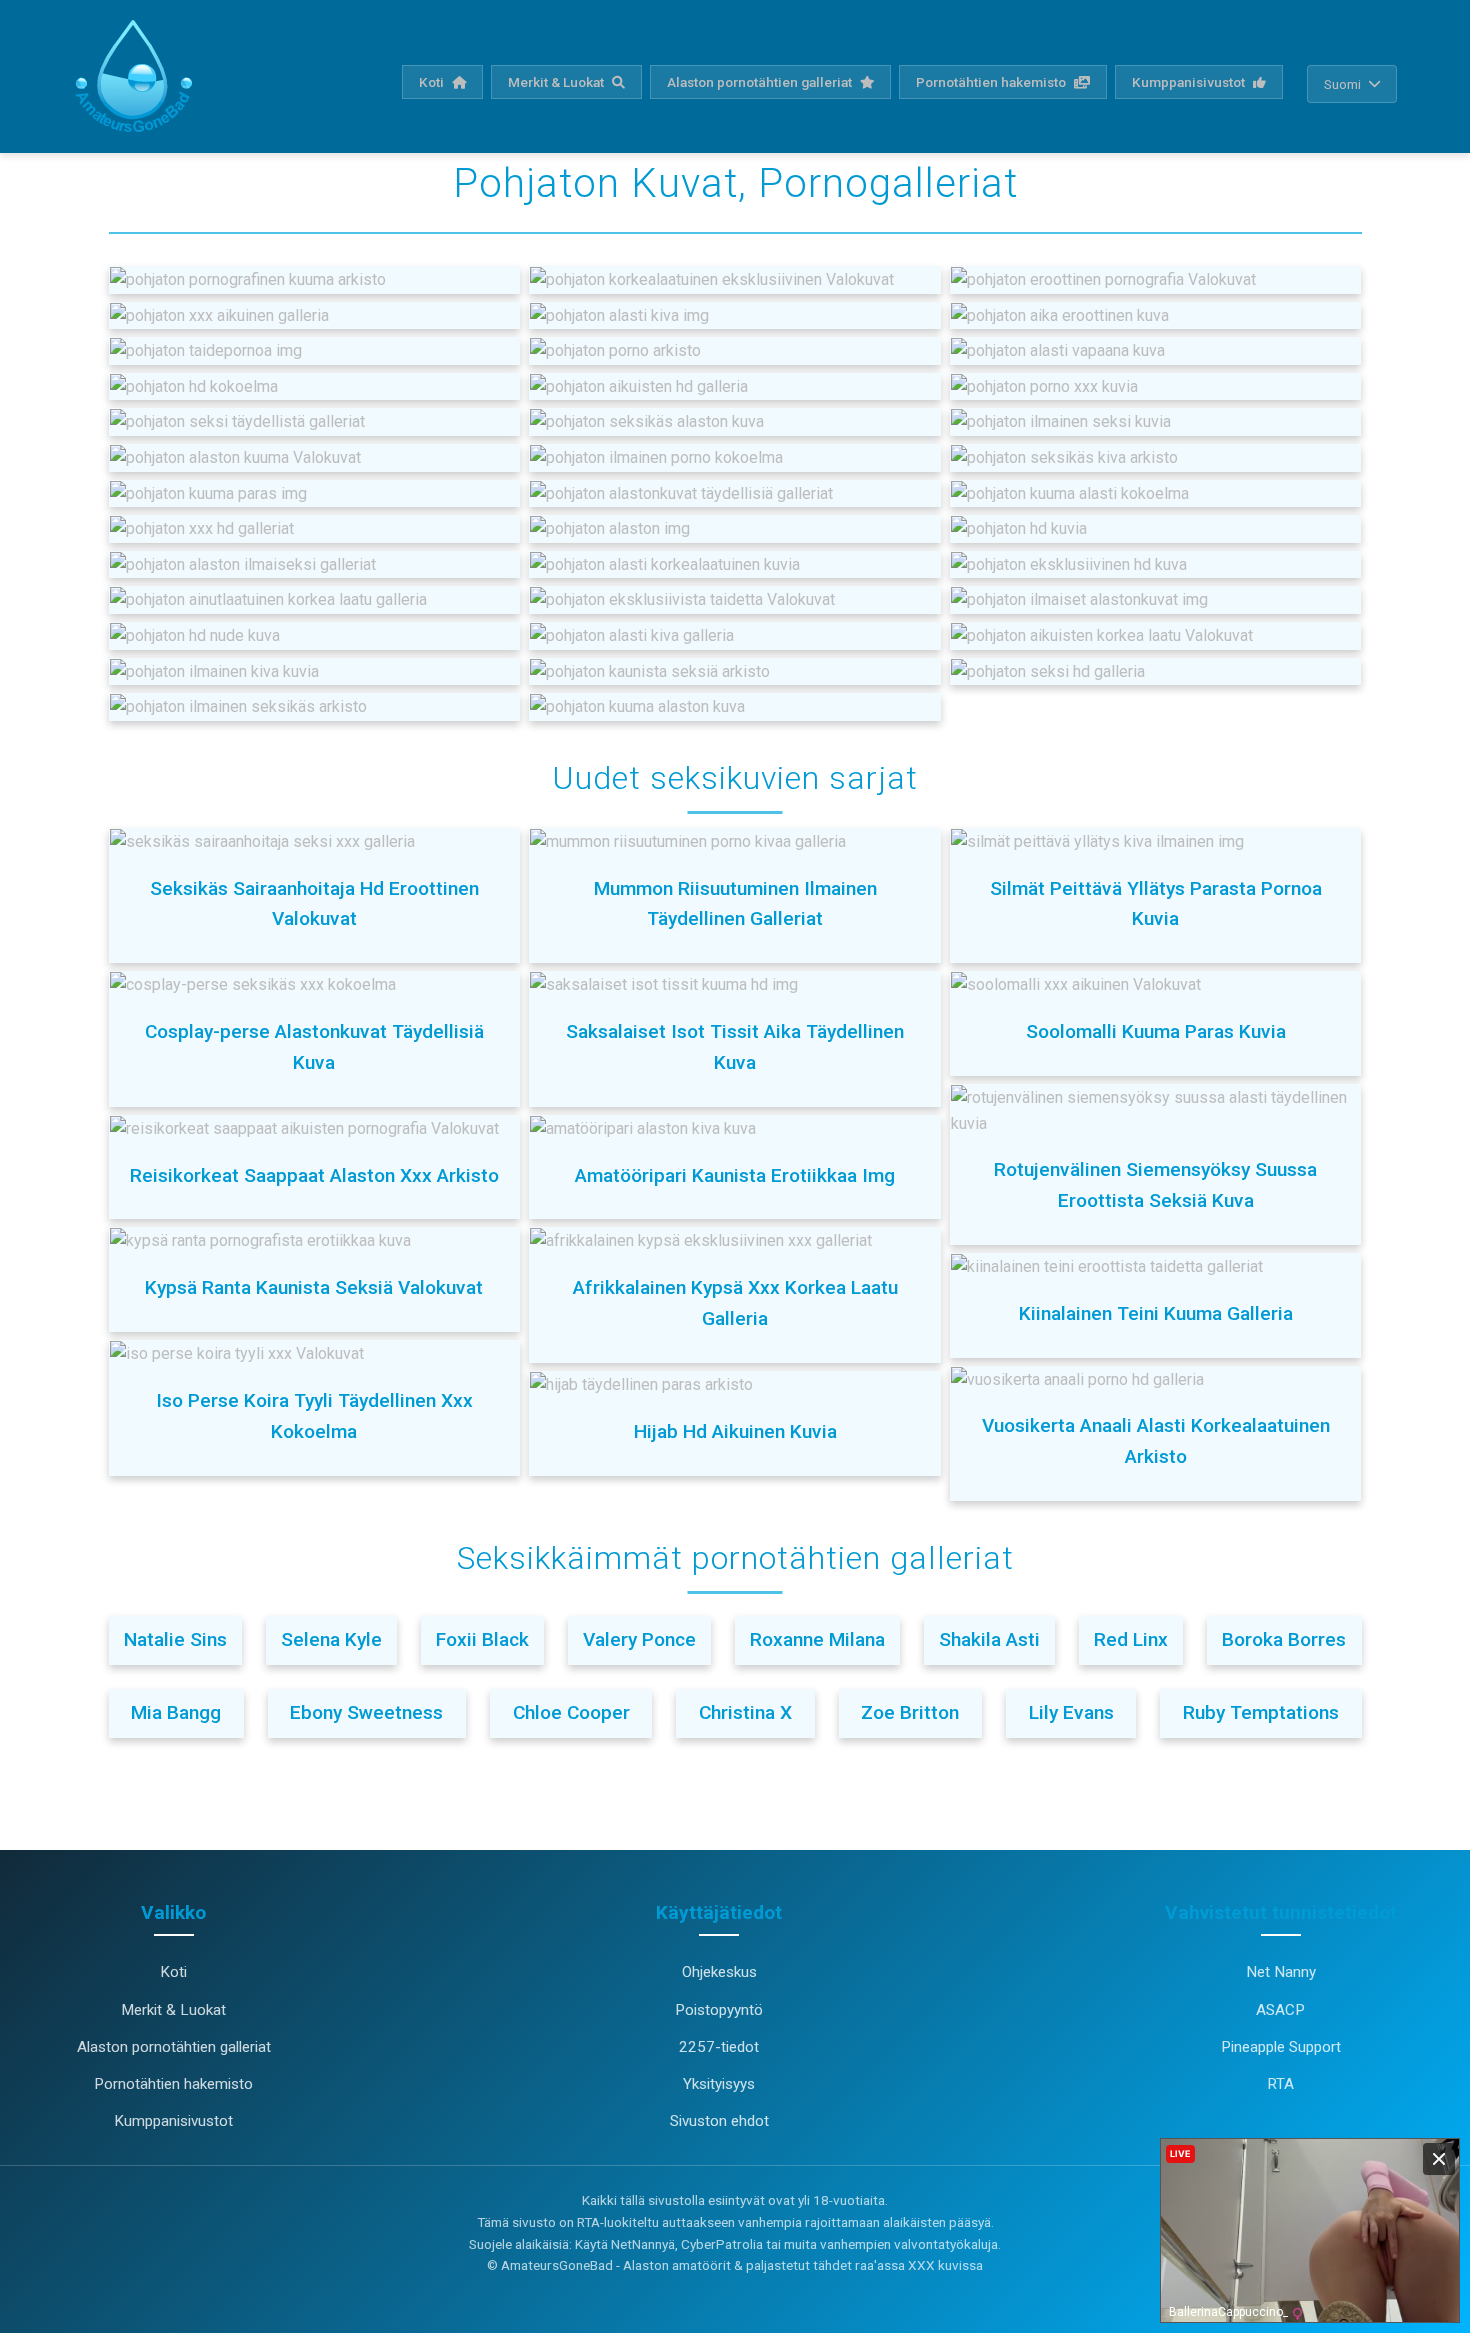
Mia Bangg (176, 1712)
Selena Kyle (331, 1639)
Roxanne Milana (817, 1639)
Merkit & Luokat (557, 82)
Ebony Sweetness (366, 1712)
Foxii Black (482, 1639)
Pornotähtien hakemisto (992, 82)
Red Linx (1131, 1639)
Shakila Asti (989, 1639)
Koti (433, 82)
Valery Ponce (639, 1639)
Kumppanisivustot (1190, 82)
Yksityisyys (719, 2084)
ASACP (1280, 2010)
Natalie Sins (175, 1639)
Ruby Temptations (1261, 1712)
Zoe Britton (910, 1712)
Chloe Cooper (571, 1712)
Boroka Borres (1284, 1639)
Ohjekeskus (719, 1972)
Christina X (745, 1712)
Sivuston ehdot (719, 2121)
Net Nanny (1281, 1972)
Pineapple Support (1281, 2047)
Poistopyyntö (719, 2010)
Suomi (1342, 84)
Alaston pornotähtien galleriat (761, 82)
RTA (1280, 2084)
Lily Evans (1071, 1712)
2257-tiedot (719, 2047)
